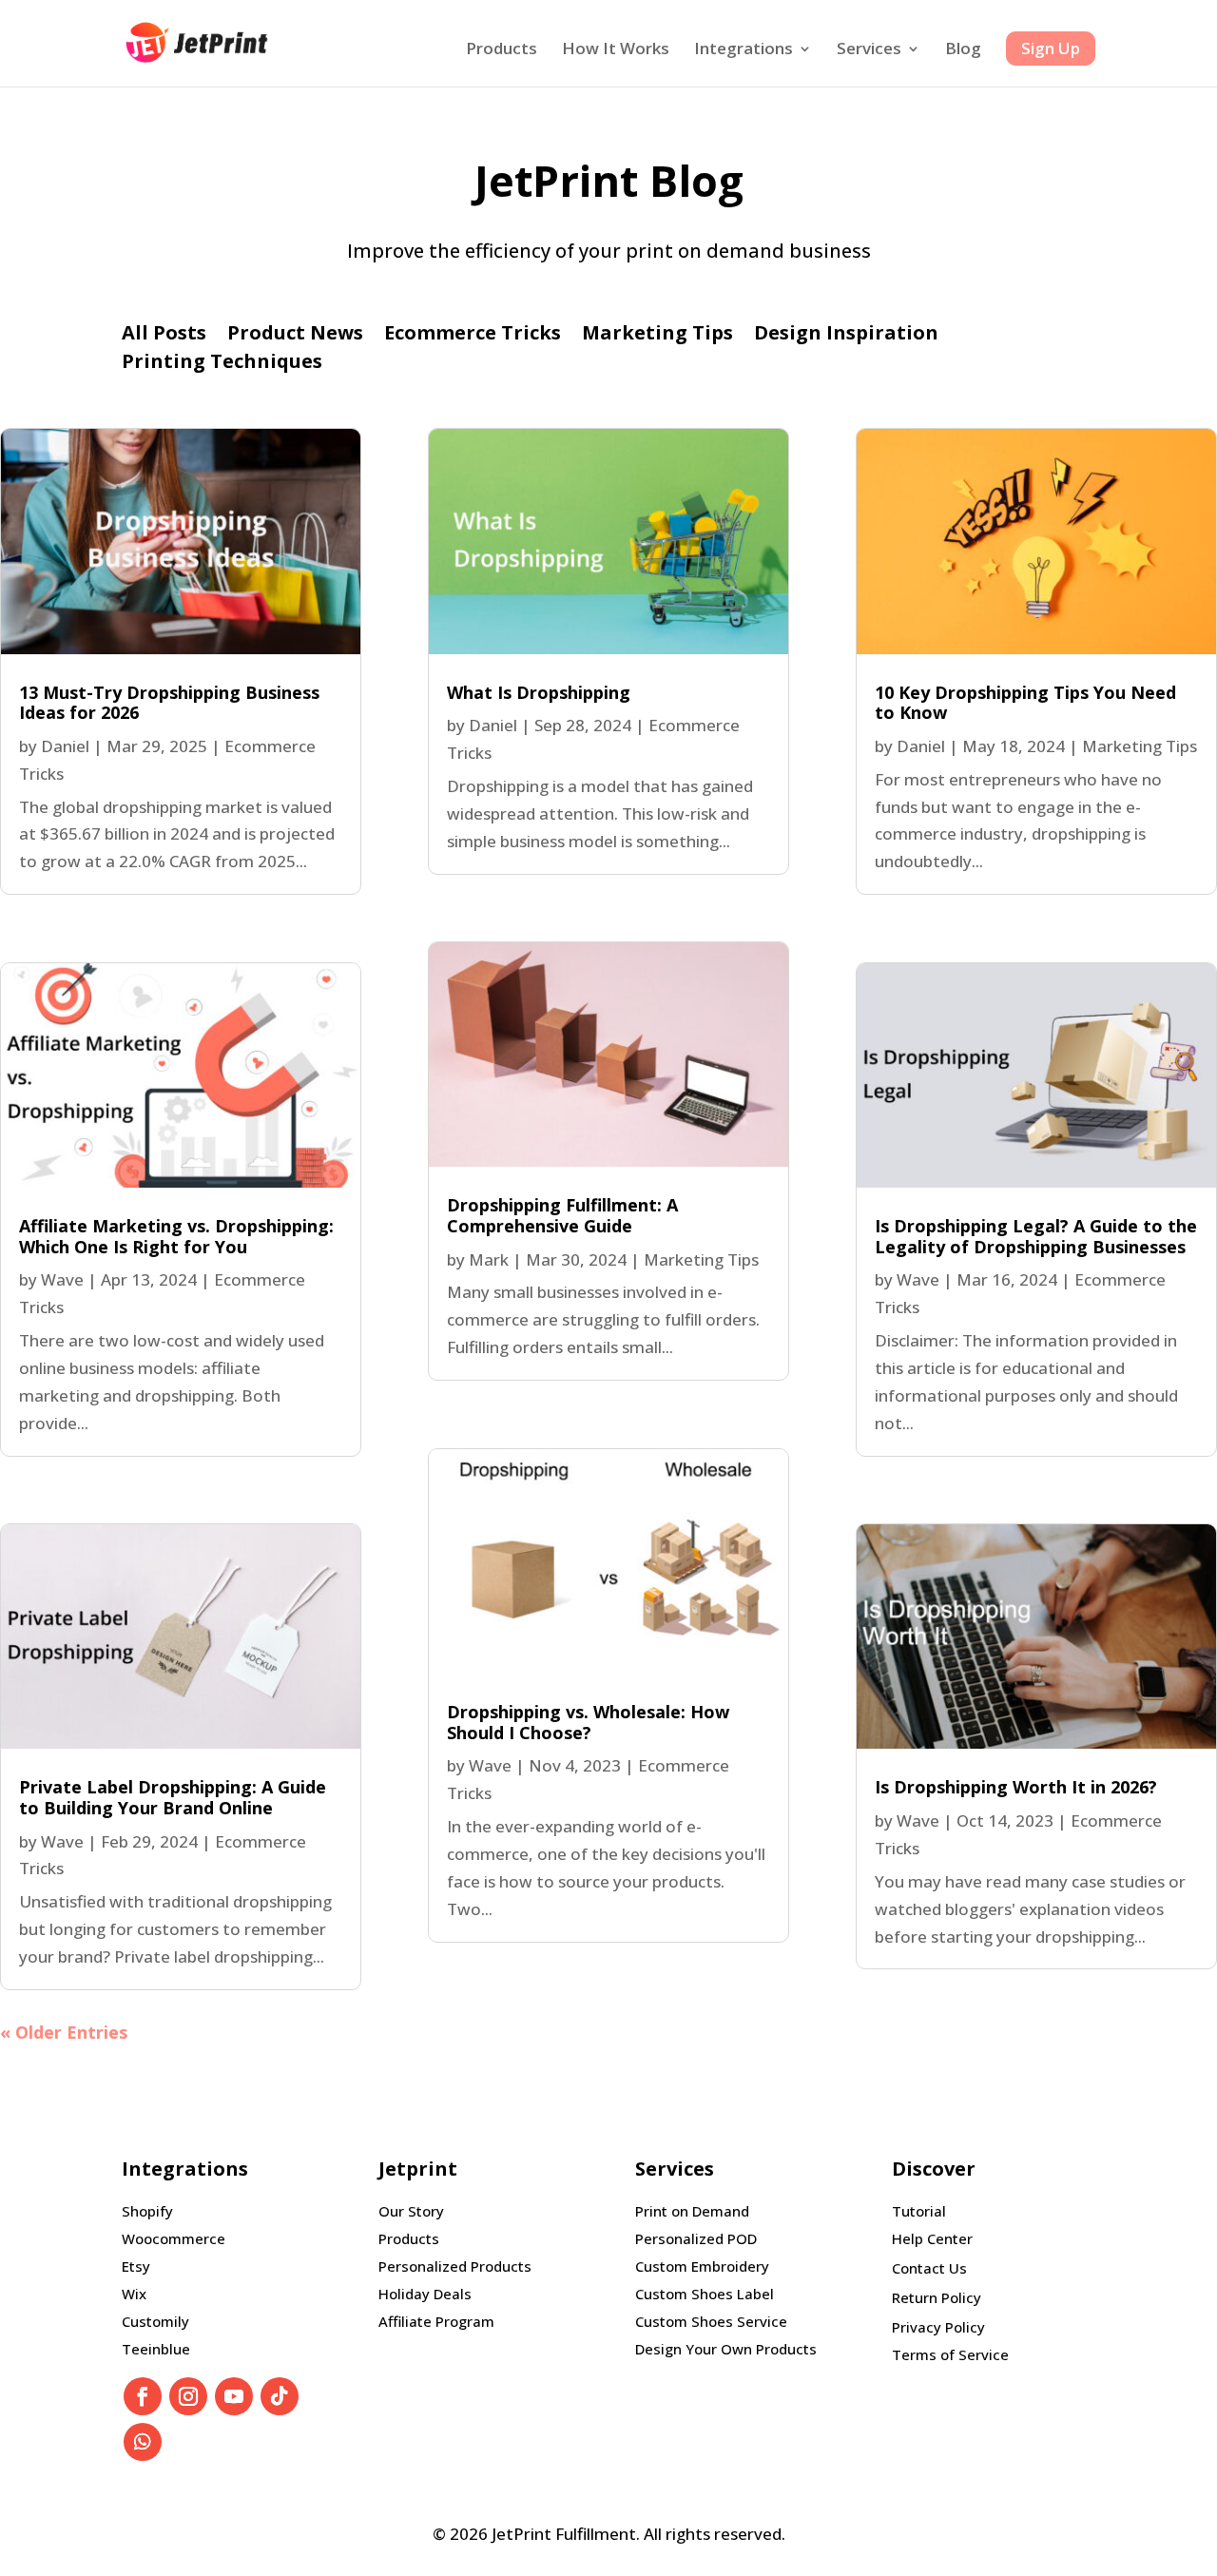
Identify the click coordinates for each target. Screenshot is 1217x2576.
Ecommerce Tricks (473, 336)
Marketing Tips (657, 336)
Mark (489, 1259)
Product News (295, 336)
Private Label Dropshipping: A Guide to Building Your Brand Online (173, 1797)
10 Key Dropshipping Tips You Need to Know (1025, 703)
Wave (62, 1279)
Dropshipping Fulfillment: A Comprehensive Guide (562, 1215)
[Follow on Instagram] (188, 2396)
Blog (963, 50)
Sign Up (1051, 48)
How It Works (616, 50)
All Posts (164, 336)
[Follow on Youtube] (234, 2396)
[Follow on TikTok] (280, 2396)
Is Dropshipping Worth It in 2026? (1016, 1787)
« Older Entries (64, 2032)
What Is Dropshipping (539, 692)
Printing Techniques (222, 364)
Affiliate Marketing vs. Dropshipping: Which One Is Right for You (176, 1236)
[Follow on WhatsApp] (143, 2442)
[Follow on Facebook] (143, 2396)
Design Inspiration (846, 336)
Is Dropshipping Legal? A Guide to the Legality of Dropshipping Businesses (1036, 1236)
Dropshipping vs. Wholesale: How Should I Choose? (588, 1722)
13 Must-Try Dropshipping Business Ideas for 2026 (169, 703)
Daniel (65, 746)
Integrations (744, 50)
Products (502, 50)
